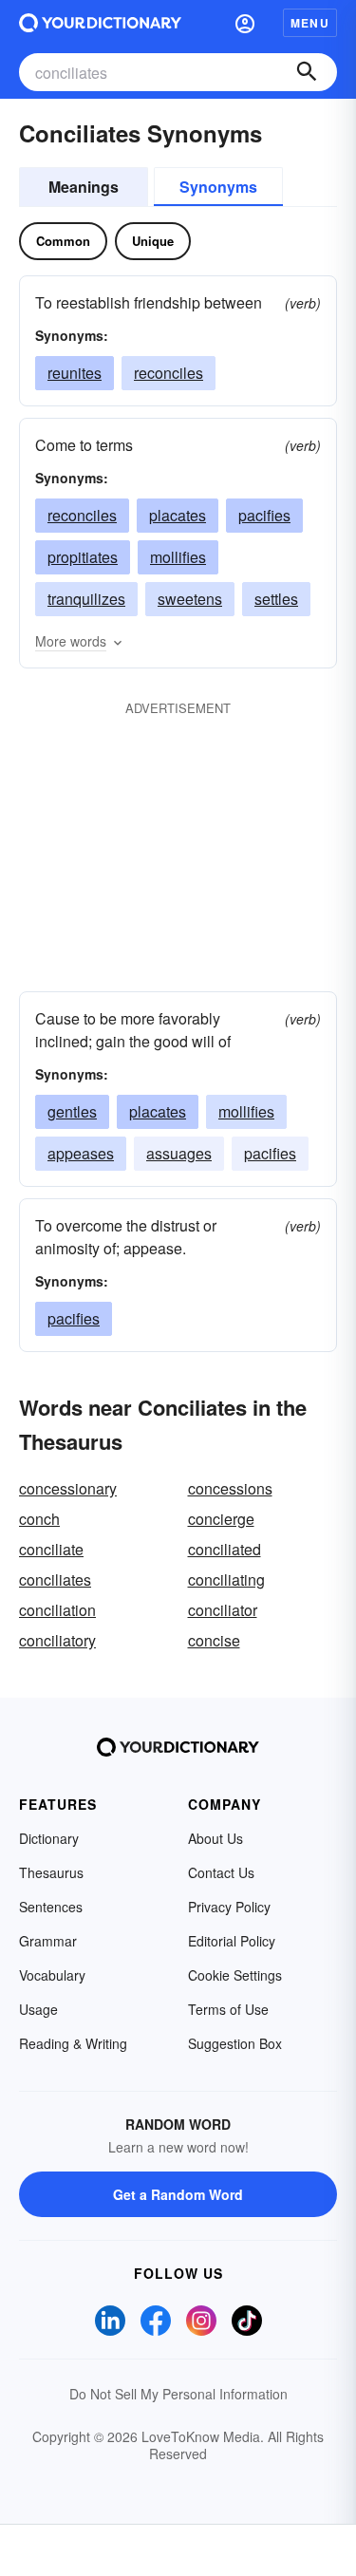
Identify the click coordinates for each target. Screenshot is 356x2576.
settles (276, 599)
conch (39, 1519)
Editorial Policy (232, 1941)
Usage (38, 2009)
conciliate (51, 1549)
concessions (230, 1488)
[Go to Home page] (100, 23)
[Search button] (307, 72)
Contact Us (221, 1872)
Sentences (51, 1907)
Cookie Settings (235, 1975)
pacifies (264, 515)
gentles (72, 1111)
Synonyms (218, 187)
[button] (245, 23)
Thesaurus (51, 1872)
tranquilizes (86, 599)
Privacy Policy (229, 1907)
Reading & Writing (73, 2043)
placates (178, 515)
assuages (179, 1153)
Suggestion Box (235, 2043)
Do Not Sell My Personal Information (178, 2394)
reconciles (169, 373)
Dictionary (49, 1838)
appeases (81, 1153)
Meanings (84, 187)
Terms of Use (228, 2009)
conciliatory (57, 1640)
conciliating (226, 1579)
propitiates (83, 557)
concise (214, 1640)
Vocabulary (52, 1975)
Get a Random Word (178, 2194)
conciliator (223, 1610)
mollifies (178, 557)
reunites (75, 373)
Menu (310, 23)
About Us (215, 1838)
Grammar (48, 1941)
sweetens (190, 599)
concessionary (68, 1488)
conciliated (225, 1549)
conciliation (57, 1610)
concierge (221, 1519)
